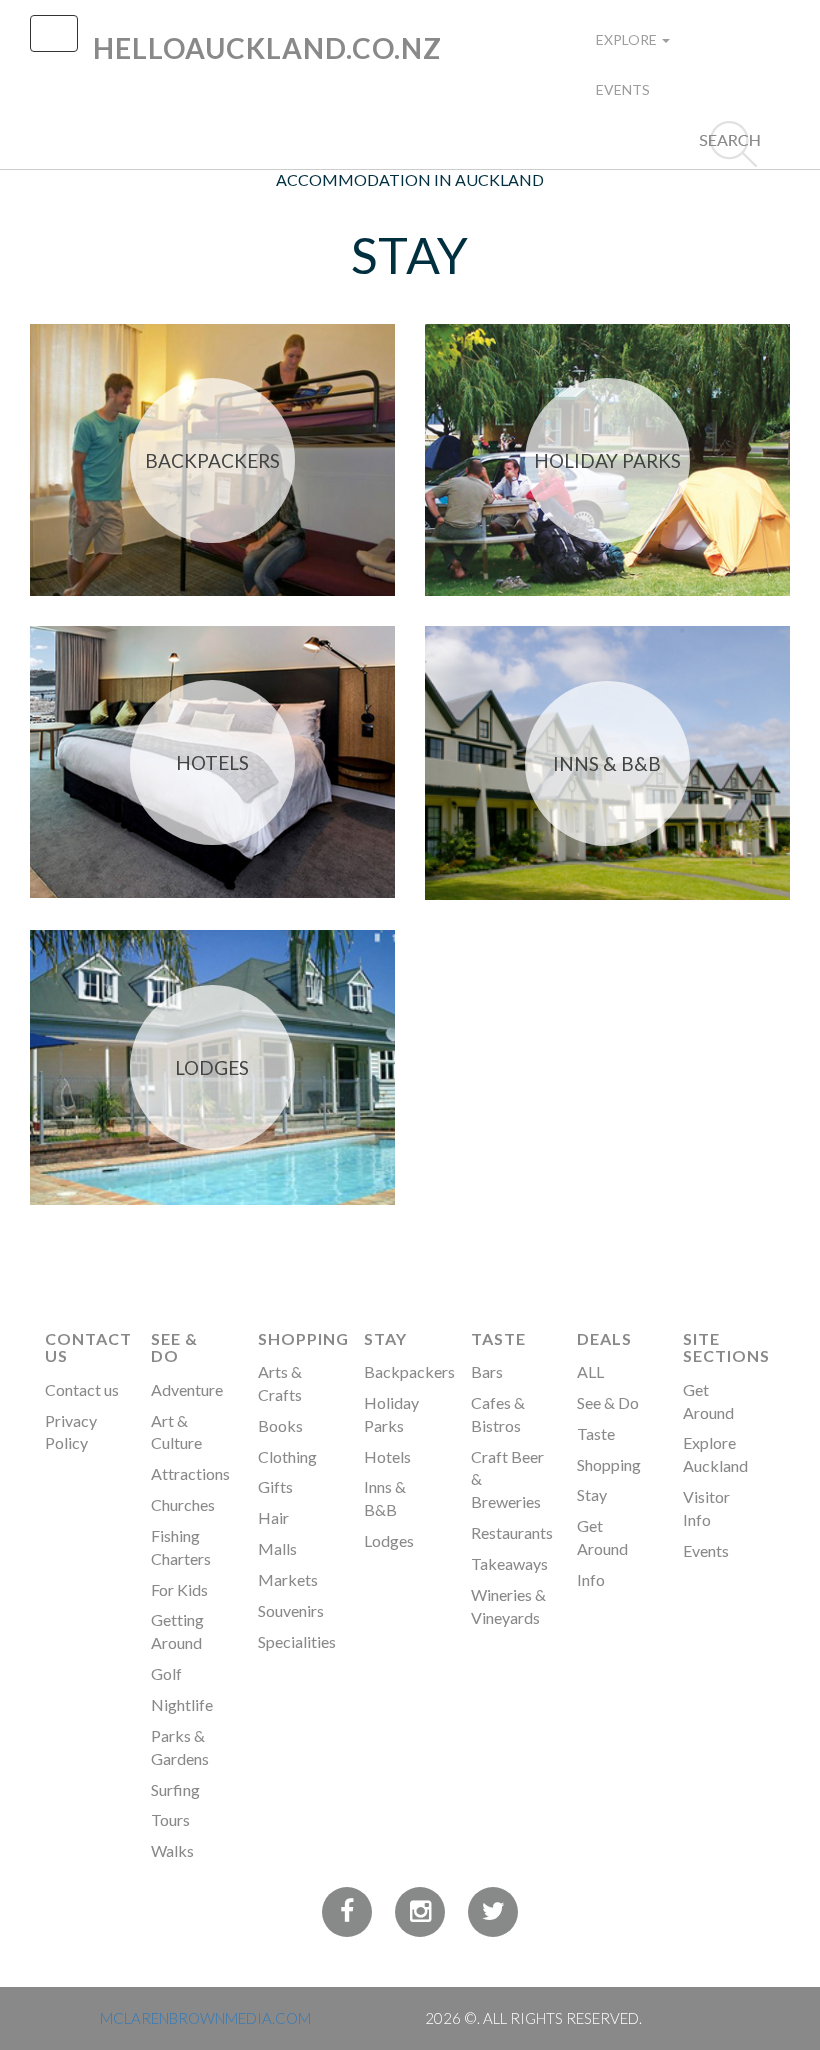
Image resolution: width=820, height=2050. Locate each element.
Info (591, 1579)
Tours (170, 1819)
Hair (273, 1517)
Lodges (212, 1067)
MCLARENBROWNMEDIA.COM (205, 2018)
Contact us (82, 1389)
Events (623, 89)
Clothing (287, 1456)
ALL (590, 1371)
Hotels (212, 762)
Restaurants (512, 1532)
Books (280, 1425)
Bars (487, 1371)
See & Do (174, 1347)
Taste (498, 1338)
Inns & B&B (607, 763)
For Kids (179, 1589)
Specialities (297, 1641)
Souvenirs (291, 1610)
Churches (183, 1504)
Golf (166, 1673)
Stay (385, 1338)
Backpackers (212, 460)
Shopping (303, 1338)
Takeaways (509, 1563)
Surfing (175, 1789)
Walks (172, 1850)
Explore (628, 39)
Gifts (275, 1486)
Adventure (187, 1389)
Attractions (190, 1473)
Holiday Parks (607, 460)
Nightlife (182, 1704)
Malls (277, 1548)
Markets (288, 1579)
